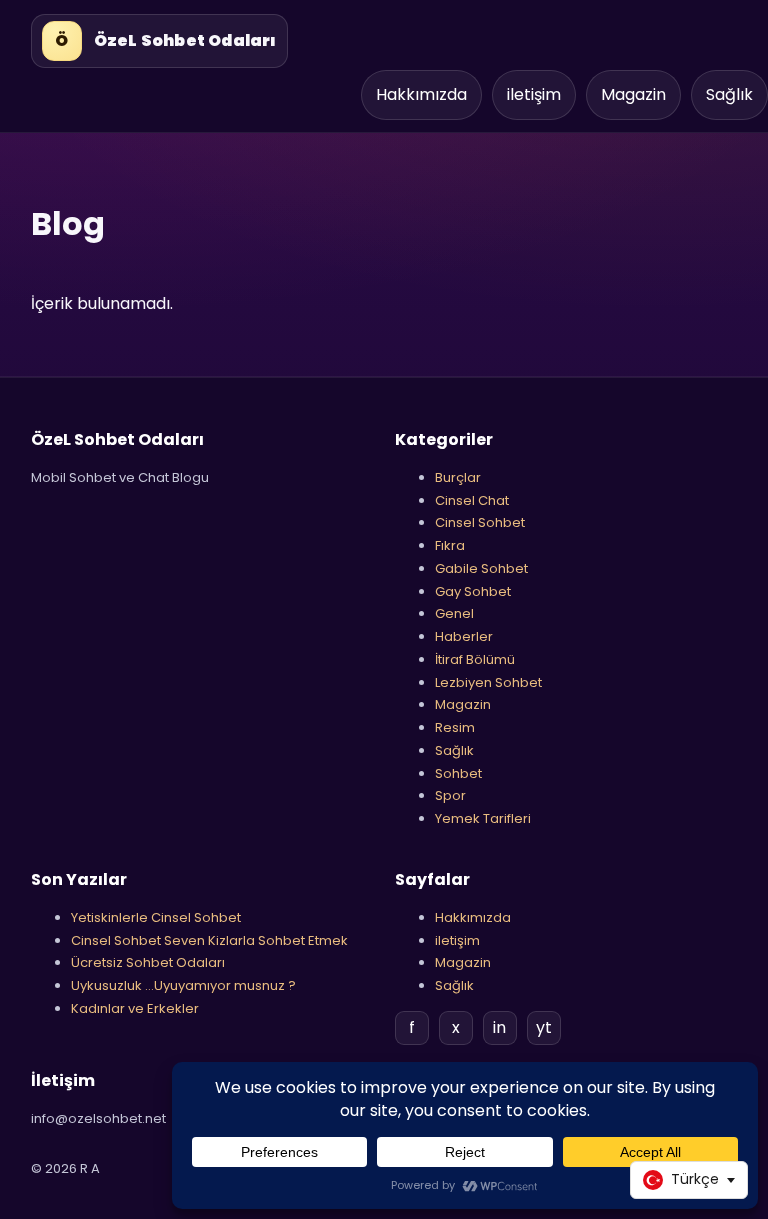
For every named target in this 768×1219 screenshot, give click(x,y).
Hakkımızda (421, 94)
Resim (455, 727)
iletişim (534, 94)
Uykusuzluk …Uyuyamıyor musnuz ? (183, 985)
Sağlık (729, 94)
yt (544, 1027)
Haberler (464, 636)
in (499, 1027)
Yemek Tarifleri (483, 818)
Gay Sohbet (473, 591)
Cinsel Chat (472, 500)
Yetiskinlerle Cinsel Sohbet (156, 917)
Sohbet (458, 773)
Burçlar (458, 477)
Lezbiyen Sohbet (488, 682)
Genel (454, 613)
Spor (450, 795)
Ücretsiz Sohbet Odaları (148, 962)
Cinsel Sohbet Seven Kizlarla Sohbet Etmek (209, 940)
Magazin (633, 94)
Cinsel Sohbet (480, 522)
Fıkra (450, 545)
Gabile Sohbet (481, 568)
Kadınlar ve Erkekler (135, 1008)
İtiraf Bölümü (475, 659)
